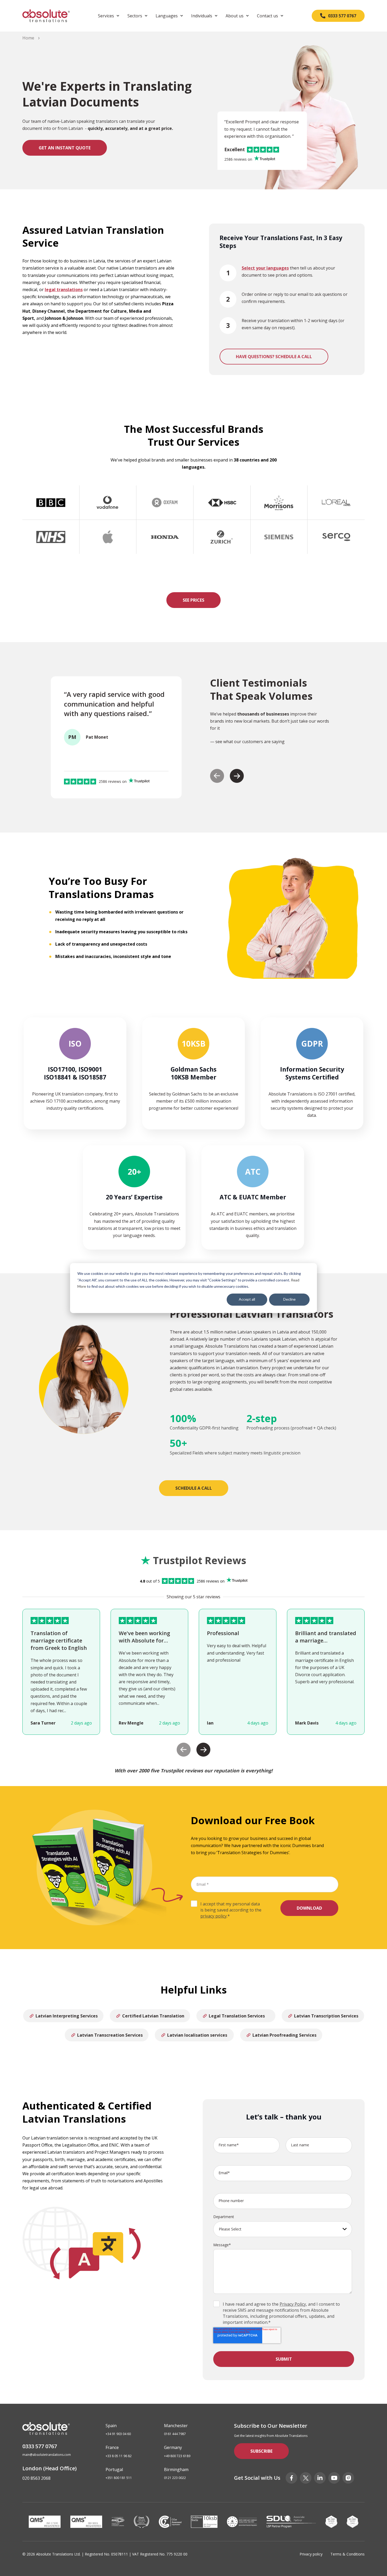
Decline (289, 1299)
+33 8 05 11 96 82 (119, 2456)
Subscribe (261, 2451)
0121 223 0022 (175, 2478)
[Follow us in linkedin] (320, 2478)
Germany (173, 2447)
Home (28, 38)
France (112, 2447)
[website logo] (46, 16)
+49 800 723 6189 (177, 2456)
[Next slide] (237, 776)
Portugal (114, 2469)
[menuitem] (109, 16)
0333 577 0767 (40, 2446)
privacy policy (214, 1916)
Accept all (247, 1299)
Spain (111, 2426)
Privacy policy (311, 2554)
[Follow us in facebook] (291, 2478)
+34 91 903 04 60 (118, 2434)
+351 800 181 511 (119, 2478)
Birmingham (176, 2469)
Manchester (176, 2426)
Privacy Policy (293, 2304)
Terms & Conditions (348, 2554)
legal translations (64, 290)
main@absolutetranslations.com (47, 2455)
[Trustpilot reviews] (265, 159)
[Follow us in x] (306, 2478)
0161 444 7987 (175, 2434)
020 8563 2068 (36, 2478)
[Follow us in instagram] (348, 2478)
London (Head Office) (49, 2468)
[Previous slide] (217, 776)
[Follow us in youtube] (334, 2478)
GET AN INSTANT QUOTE (65, 148)
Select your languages (265, 268)
